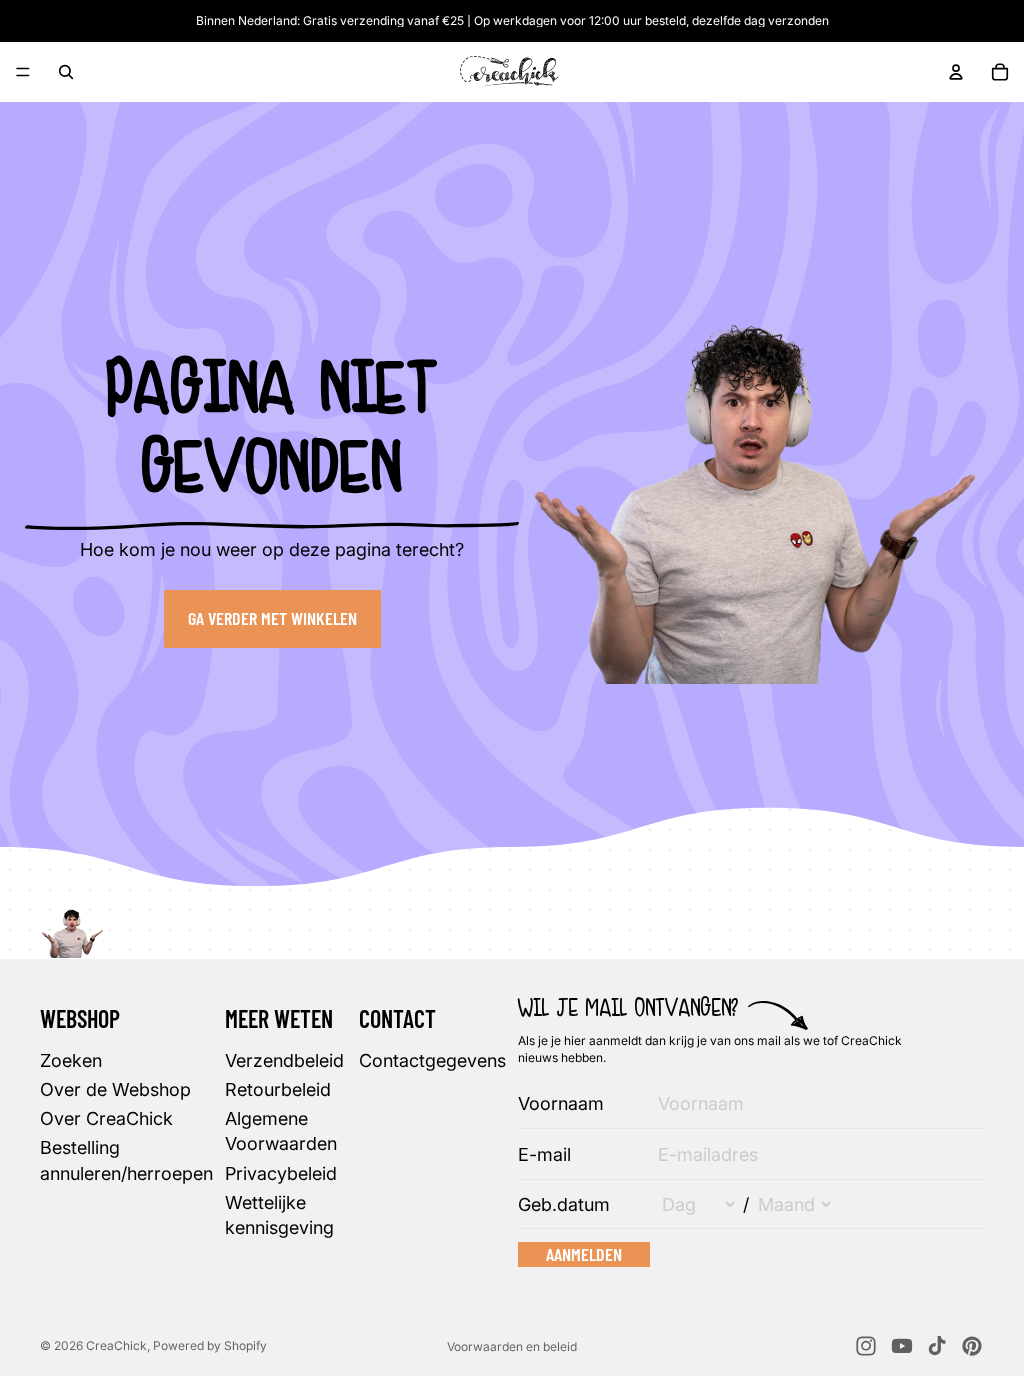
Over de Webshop (115, 1089)
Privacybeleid (281, 1172)
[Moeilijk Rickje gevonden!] (72, 926)
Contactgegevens (432, 1059)
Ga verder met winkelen (272, 618)
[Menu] (23, 72)
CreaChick (116, 1345)
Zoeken (71, 1059)
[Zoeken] (66, 72)
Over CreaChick (106, 1118)
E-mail (544, 1154)
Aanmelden (584, 1253)
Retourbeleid (278, 1089)
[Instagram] (866, 1346)
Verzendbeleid (284, 1059)
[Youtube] (902, 1346)
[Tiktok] (937, 1346)
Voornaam (561, 1103)
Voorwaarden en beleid (512, 1346)
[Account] (956, 72)
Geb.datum (564, 1203)
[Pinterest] (972, 1346)
